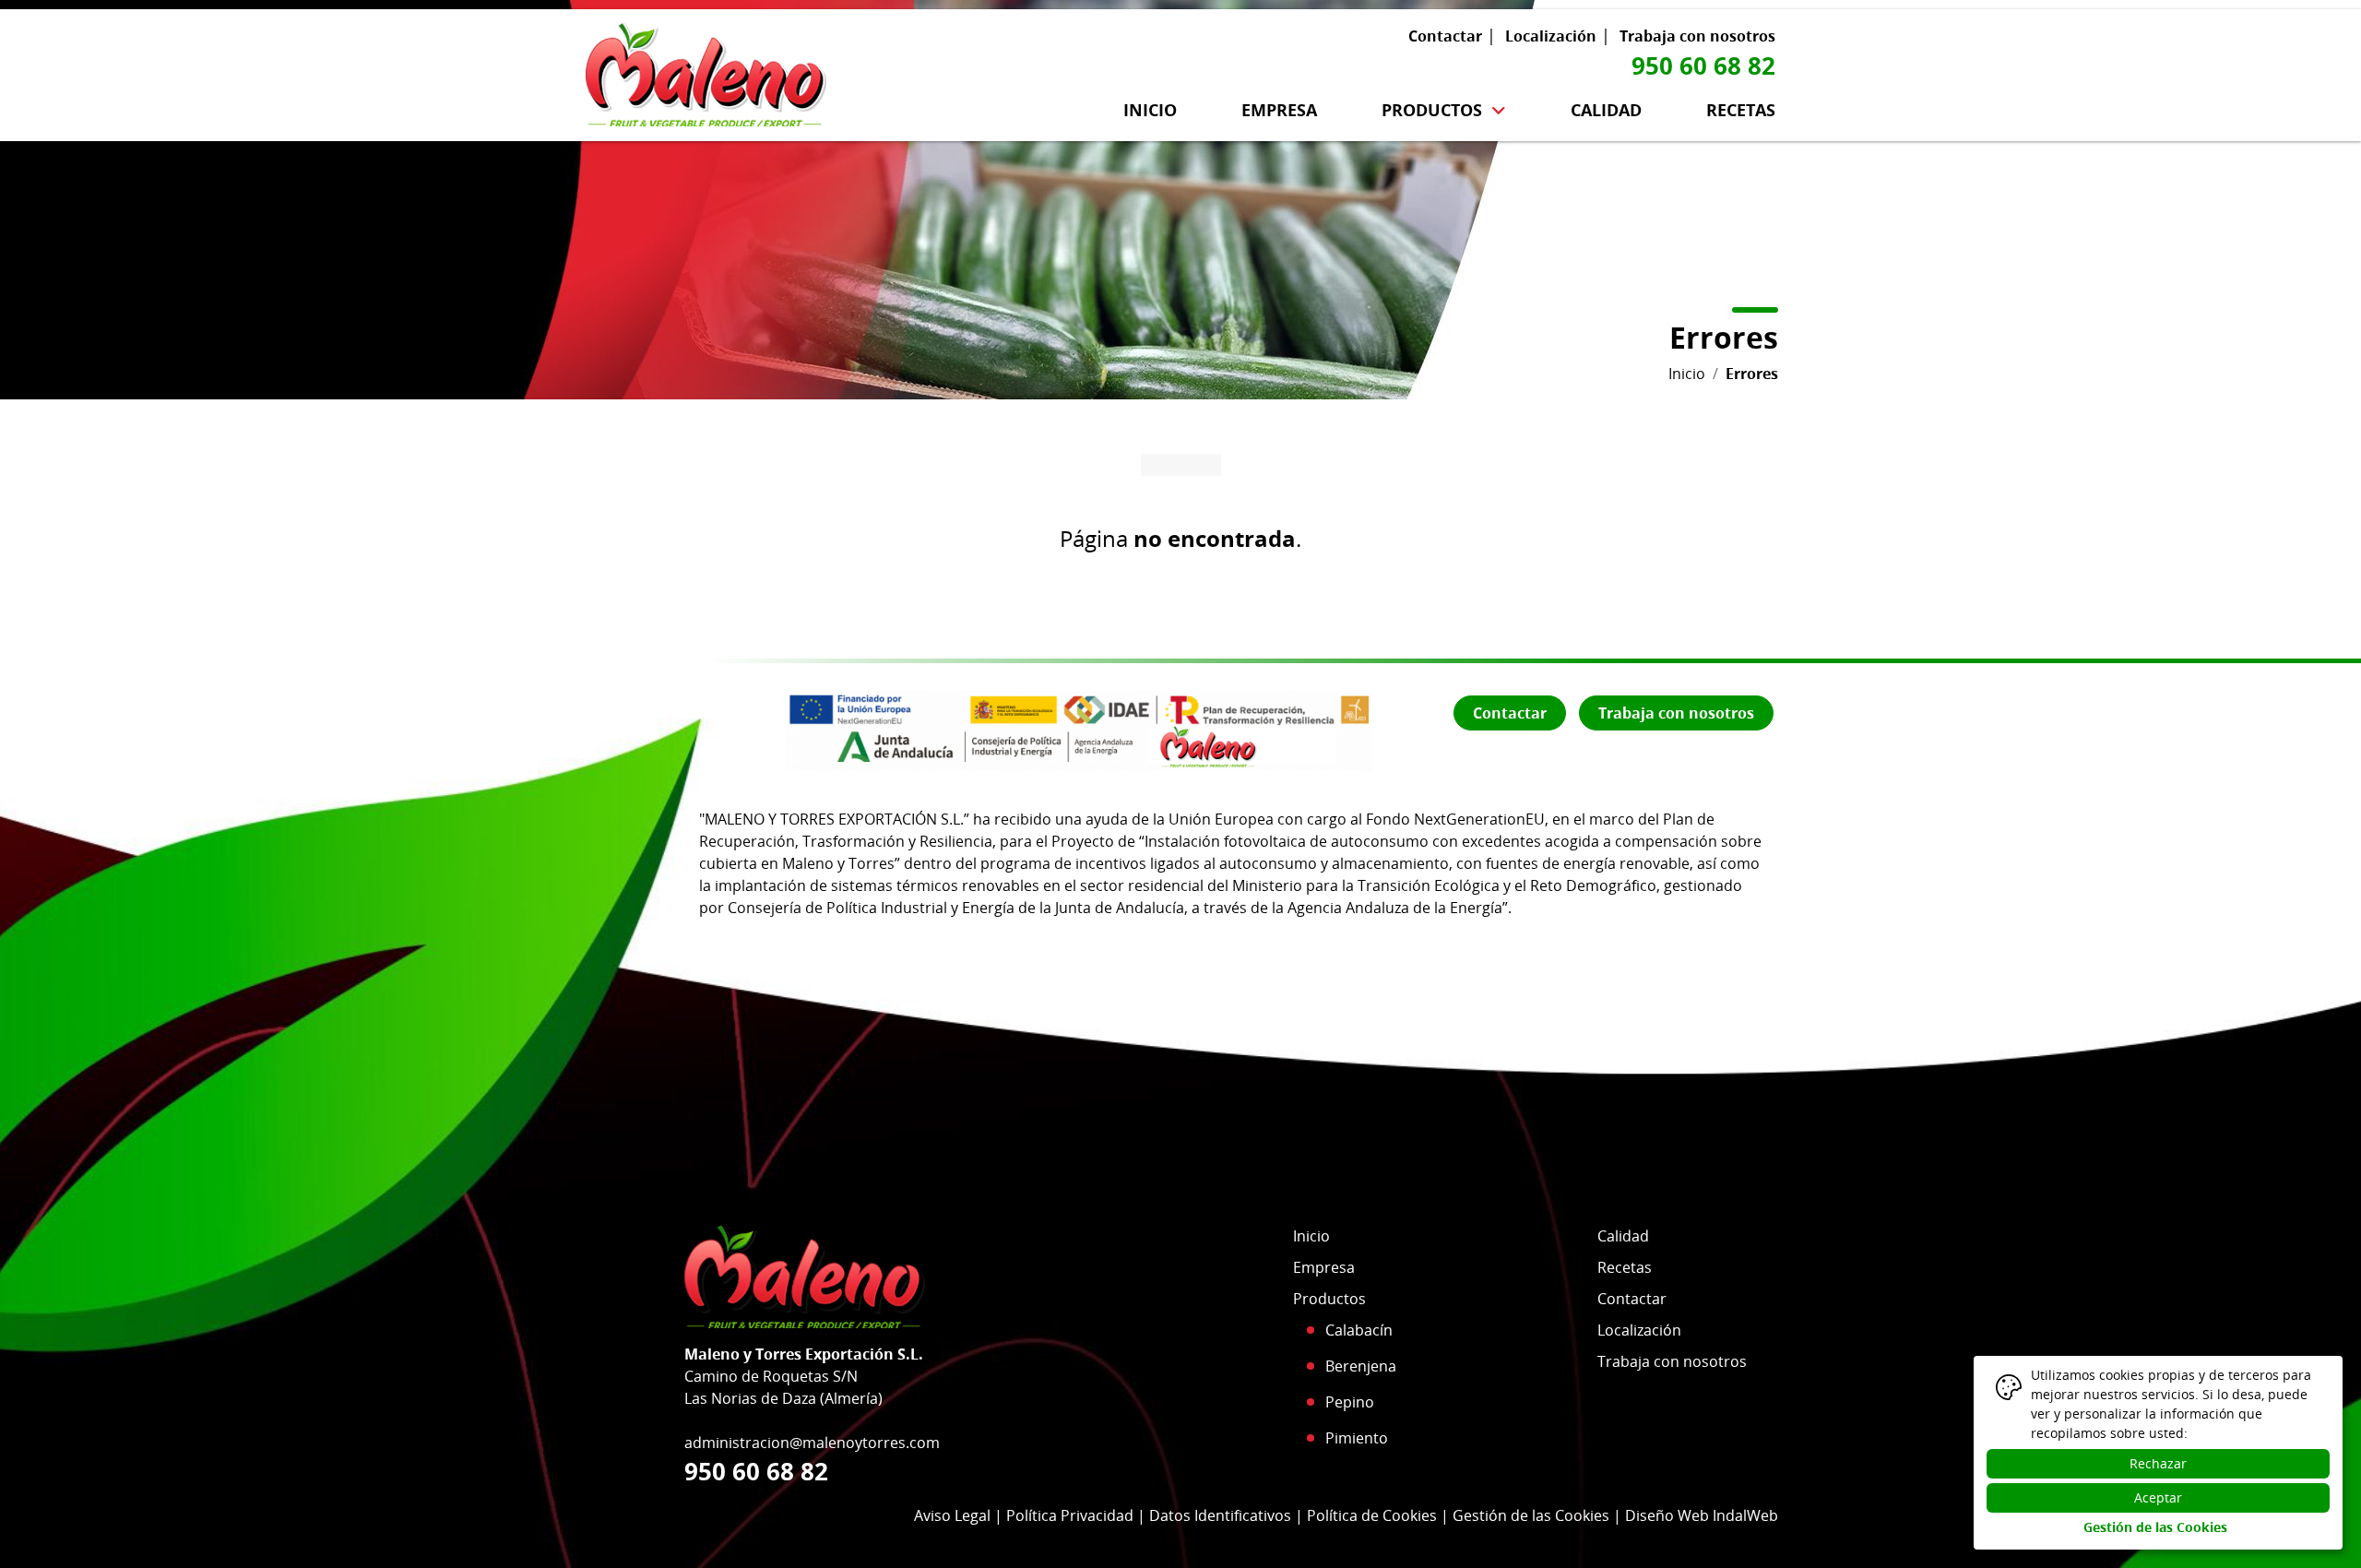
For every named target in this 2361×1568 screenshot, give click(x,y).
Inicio (1150, 110)
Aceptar (2158, 1497)
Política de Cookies (1372, 1515)
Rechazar (2158, 1463)
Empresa (1279, 110)
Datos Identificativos (1220, 1515)
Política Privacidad (1070, 1515)
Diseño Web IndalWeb (1702, 1515)
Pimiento (1357, 1438)
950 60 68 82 (1703, 65)
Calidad (1606, 110)
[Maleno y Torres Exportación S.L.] (706, 71)
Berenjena (1361, 1366)
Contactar (1445, 36)
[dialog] (2158, 1453)
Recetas (1741, 110)
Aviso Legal (952, 1515)
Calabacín (1359, 1330)
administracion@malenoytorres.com (812, 1443)
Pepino (1350, 1402)
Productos (1432, 110)
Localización (1551, 36)
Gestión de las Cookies (1531, 1515)
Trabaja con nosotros (1697, 36)
